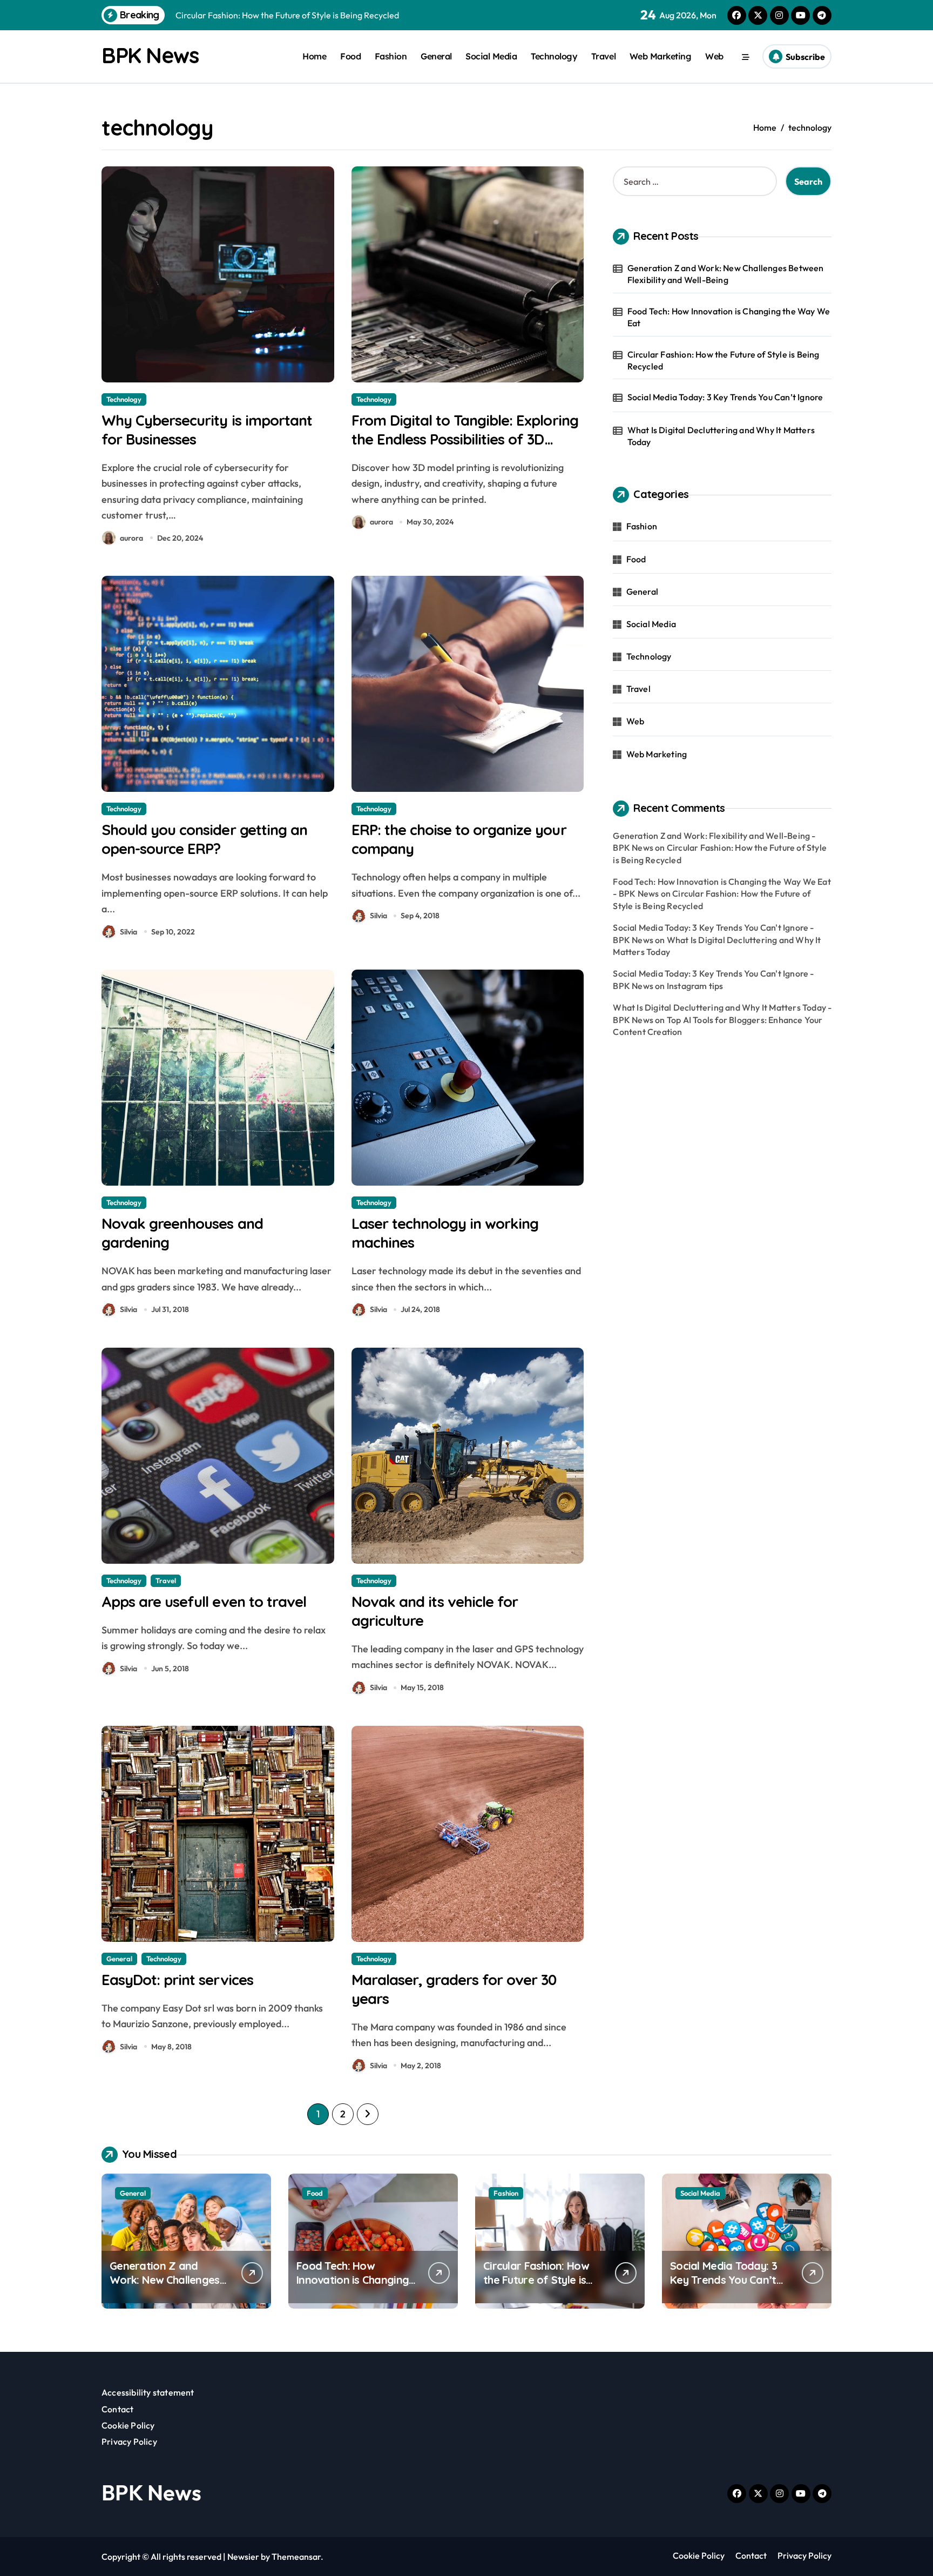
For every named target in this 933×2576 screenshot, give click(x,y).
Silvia (129, 932)
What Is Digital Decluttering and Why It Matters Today (721, 436)
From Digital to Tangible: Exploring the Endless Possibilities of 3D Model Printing (465, 439)
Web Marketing (661, 56)
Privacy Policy (129, 2442)
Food (350, 56)
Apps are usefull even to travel (204, 1602)
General (436, 56)
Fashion (391, 56)
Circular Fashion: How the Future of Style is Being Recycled (724, 360)
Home (314, 56)
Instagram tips (695, 986)
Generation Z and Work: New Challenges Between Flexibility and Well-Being (726, 274)
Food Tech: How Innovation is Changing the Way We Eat (729, 317)
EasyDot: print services (177, 1980)
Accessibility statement (148, 2392)
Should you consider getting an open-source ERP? (204, 839)
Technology (554, 56)
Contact (117, 2409)
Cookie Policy (128, 2425)
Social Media (491, 56)
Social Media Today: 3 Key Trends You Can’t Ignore (725, 397)
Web (714, 56)
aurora (131, 538)
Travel (603, 56)
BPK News (150, 55)
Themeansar (296, 2557)
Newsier (243, 2557)
